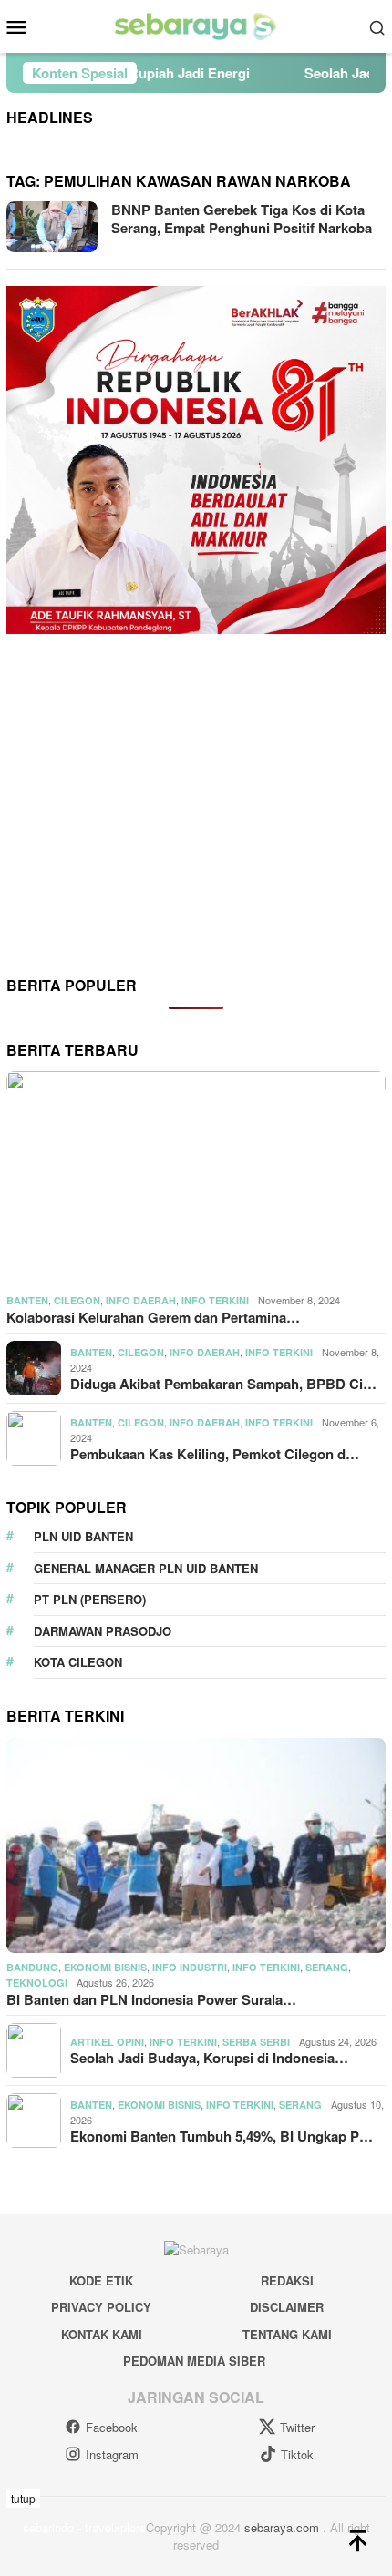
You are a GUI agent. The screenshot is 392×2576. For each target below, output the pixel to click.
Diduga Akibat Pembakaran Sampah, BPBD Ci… (223, 1384)
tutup (23, 2498)
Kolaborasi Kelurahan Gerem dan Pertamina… (153, 1317)
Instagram (112, 2454)
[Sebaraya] (196, 25)
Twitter (297, 2427)
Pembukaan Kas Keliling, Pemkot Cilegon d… (215, 1454)
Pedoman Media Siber (194, 2361)
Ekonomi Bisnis (105, 1967)
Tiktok (297, 2454)
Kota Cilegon (78, 1662)
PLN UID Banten (83, 1536)
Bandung (32, 1967)
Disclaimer (287, 2307)
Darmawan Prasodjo (103, 1631)
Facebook (112, 2427)
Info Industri (190, 1967)
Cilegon (77, 1300)
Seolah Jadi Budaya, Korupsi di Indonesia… (209, 2058)
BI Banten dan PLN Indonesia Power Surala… (151, 1999)
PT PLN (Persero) (90, 1599)
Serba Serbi (256, 2042)
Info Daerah (141, 1300)
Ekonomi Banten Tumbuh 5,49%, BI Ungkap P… (222, 2136)
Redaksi (287, 2280)
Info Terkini (215, 1300)
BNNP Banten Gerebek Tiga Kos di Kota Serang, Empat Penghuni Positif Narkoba (242, 219)
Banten (27, 1300)
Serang (327, 1967)
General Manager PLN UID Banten (146, 1568)
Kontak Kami (102, 2334)
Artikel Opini (107, 2042)
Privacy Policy (101, 2307)
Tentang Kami (287, 2334)
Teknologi (37, 1983)
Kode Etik (101, 2280)
